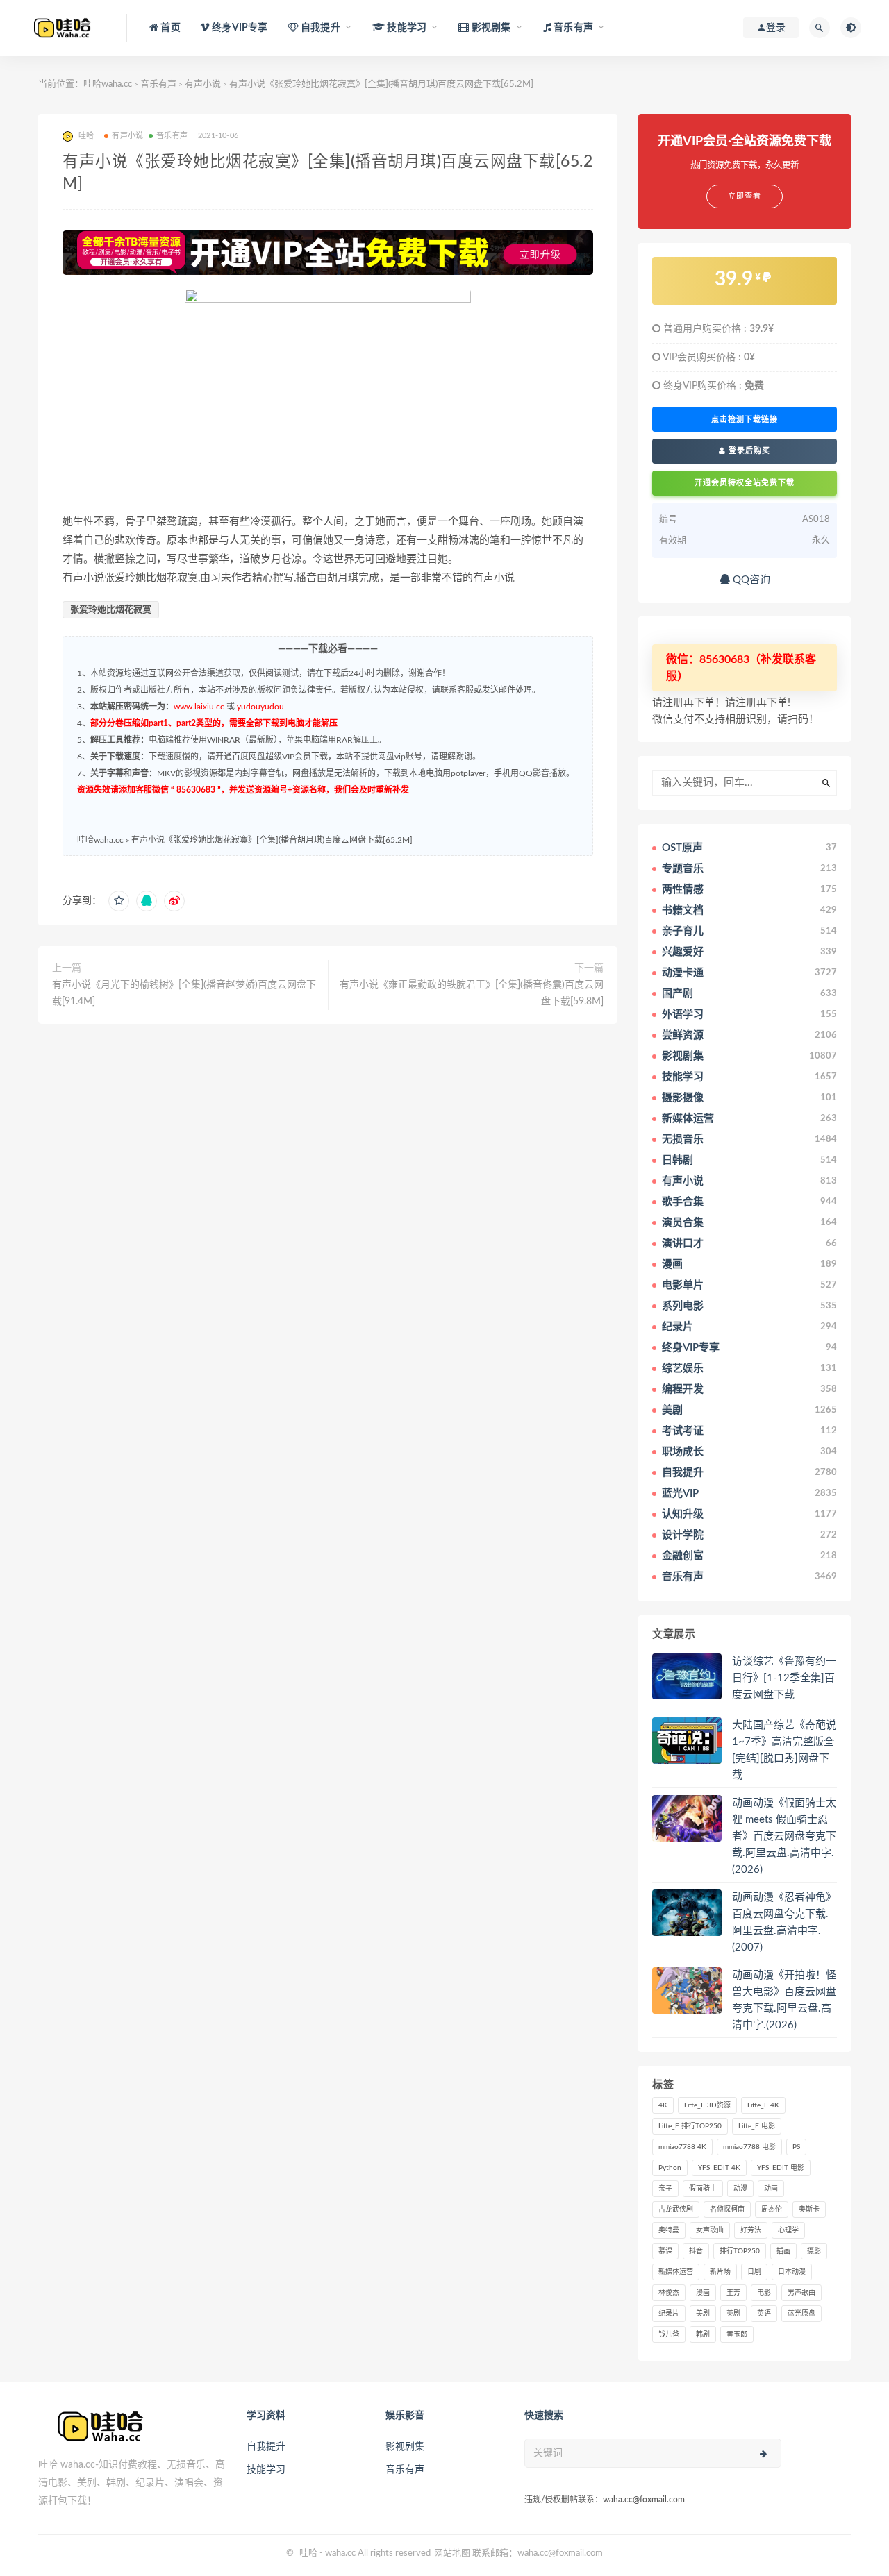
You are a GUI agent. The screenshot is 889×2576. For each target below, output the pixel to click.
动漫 (740, 2189)
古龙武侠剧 (676, 2209)
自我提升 (266, 2447)
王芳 (733, 2293)
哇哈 (308, 2553)
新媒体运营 (676, 2272)
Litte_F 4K (763, 2105)
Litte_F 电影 (757, 2126)
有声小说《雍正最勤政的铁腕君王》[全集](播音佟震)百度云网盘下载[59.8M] (472, 993)
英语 (764, 2314)
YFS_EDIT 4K (719, 2168)
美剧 (703, 2314)
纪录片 (669, 2314)
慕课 (665, 2251)
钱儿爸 (669, 2334)
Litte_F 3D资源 (707, 2105)
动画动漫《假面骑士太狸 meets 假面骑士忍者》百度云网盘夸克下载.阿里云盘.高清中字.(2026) (784, 1836)
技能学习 (266, 2470)
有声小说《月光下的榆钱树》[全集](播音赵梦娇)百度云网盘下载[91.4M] (184, 993)
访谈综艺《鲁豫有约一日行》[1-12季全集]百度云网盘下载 (784, 1678)
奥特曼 (669, 2230)
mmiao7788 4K (682, 2147)
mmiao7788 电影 (749, 2147)
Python (670, 2168)
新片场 (720, 2272)
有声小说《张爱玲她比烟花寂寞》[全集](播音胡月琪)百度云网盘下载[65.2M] (272, 840)
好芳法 (751, 2230)
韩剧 (703, 2334)
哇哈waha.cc (108, 84)
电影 (764, 2293)
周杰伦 (772, 2209)
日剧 (754, 2272)
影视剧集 (405, 2447)
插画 (783, 2251)
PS (796, 2147)
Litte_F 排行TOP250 (690, 2126)
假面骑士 (703, 2189)
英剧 (733, 2314)
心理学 (788, 2230)
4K (663, 2105)
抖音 (696, 2251)
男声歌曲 (801, 2293)
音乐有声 (158, 84)
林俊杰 (669, 2293)
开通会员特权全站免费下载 (745, 483)
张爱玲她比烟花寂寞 (111, 610)
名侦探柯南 (727, 2209)
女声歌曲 (710, 2230)
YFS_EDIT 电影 (781, 2168)
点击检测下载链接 (745, 419)
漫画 (703, 2293)
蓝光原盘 (801, 2314)
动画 (771, 2189)
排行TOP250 (740, 2251)
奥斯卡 (809, 2209)
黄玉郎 (737, 2334)
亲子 (665, 2189)
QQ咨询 (750, 580)
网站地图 (452, 2553)
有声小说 (203, 84)
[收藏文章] (119, 901)
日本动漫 (792, 2272)
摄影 (814, 2251)
